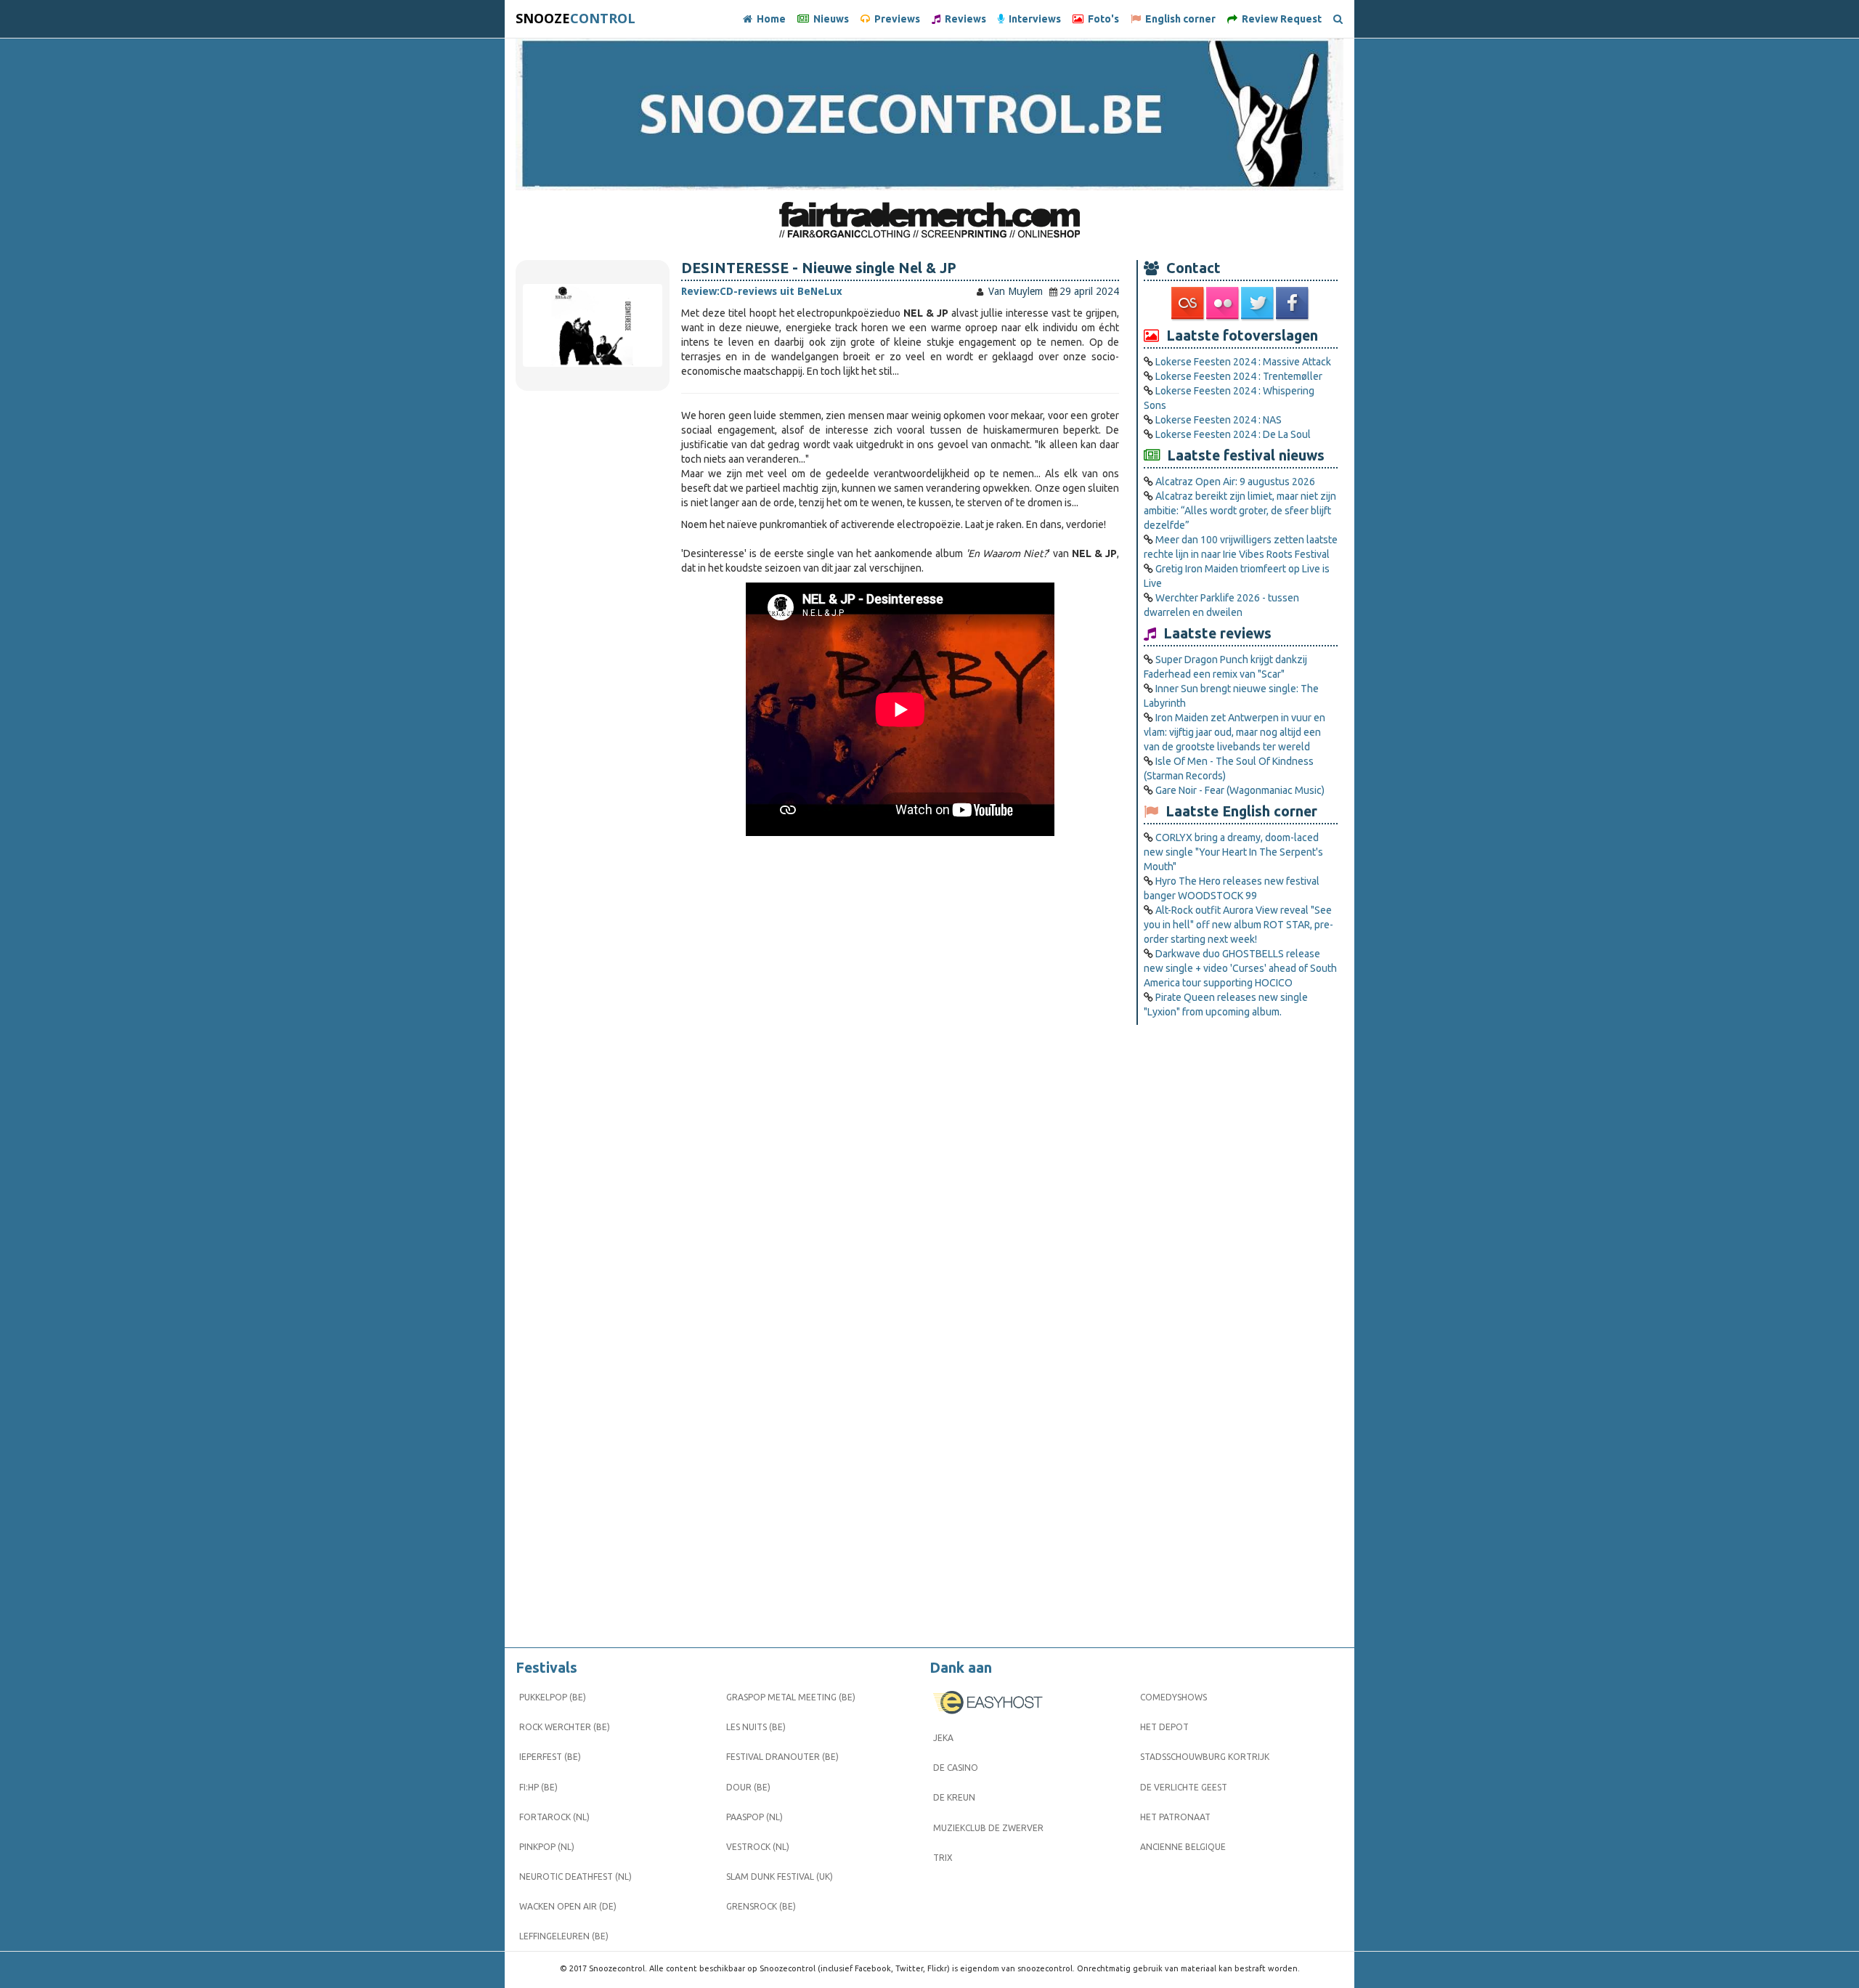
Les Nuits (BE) (756, 1727)
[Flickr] (1224, 304)
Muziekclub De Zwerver (988, 1828)
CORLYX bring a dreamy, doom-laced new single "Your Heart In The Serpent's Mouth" (1233, 852)
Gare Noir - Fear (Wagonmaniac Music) (1240, 790)
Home (769, 19)
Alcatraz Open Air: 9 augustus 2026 (1235, 482)
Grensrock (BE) (761, 1906)
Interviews (1033, 19)
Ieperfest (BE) (550, 1757)
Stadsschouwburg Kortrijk (1205, 1757)
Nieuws (829, 19)
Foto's (1101, 19)
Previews (895, 19)
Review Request (1280, 19)
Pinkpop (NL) (547, 1847)
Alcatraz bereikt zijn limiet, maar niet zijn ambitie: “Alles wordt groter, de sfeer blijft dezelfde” (1240, 511)
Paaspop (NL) (754, 1817)
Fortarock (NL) (554, 1817)
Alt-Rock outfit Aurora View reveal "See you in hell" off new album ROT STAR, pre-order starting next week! (1238, 925)
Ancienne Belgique (1183, 1847)
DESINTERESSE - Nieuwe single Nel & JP (819, 268)
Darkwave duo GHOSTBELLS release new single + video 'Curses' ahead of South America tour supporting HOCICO (1240, 968)
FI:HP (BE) (538, 1787)
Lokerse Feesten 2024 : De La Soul (1233, 434)
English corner (1178, 19)
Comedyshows (1173, 1697)
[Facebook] (1293, 304)
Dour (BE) (748, 1787)
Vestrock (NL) (758, 1847)
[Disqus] (900, 1058)
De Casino (956, 1768)
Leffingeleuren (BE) (564, 1936)
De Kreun (954, 1797)
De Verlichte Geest (1184, 1787)
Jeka (943, 1738)
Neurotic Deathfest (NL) (575, 1877)
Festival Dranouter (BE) (782, 1757)
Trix (943, 1858)
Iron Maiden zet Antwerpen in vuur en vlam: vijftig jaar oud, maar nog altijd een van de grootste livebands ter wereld (1234, 732)
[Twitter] (1258, 304)
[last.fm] (1189, 304)
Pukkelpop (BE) (553, 1697)
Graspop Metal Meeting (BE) (791, 1697)
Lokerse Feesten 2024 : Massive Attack (1243, 362)
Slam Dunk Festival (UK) (780, 1877)
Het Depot (1164, 1727)
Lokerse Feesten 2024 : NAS (1219, 420)
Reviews (963, 19)
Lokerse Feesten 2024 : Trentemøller (1239, 376)
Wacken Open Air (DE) (568, 1906)
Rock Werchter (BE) (565, 1727)
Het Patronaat (1175, 1817)
